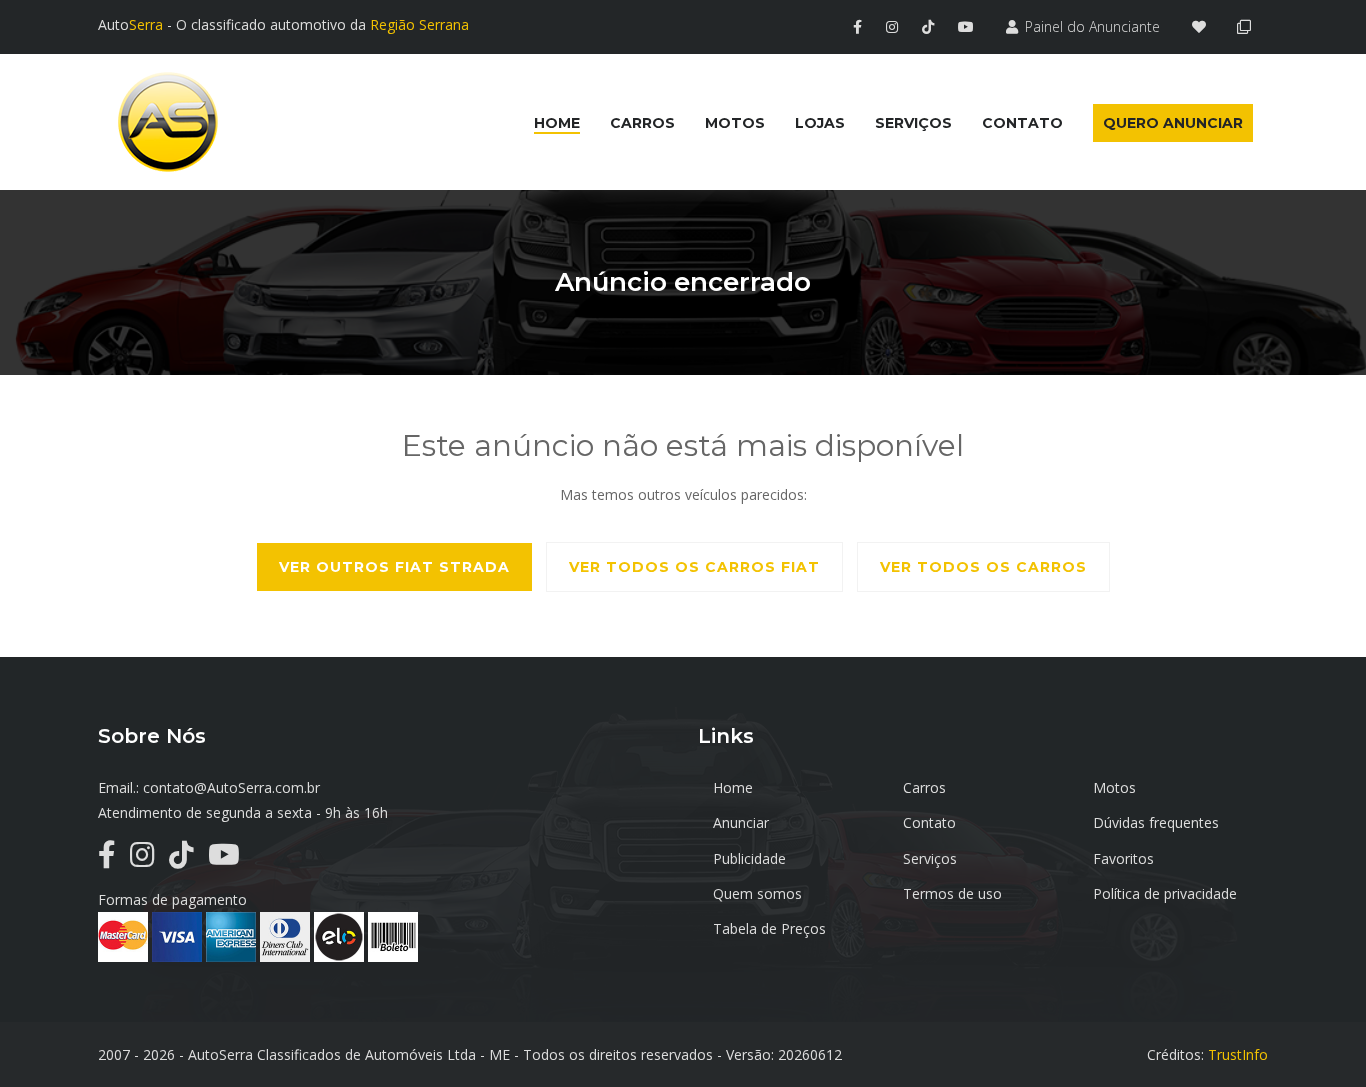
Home (733, 787)
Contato (929, 822)
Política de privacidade (1165, 893)
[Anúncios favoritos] (1204, 26)
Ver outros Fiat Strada (394, 567)
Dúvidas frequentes (1156, 822)
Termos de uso (952, 893)
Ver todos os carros (983, 567)
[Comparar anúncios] (1247, 26)
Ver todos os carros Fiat (694, 567)
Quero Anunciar (1173, 123)
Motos (1114, 787)
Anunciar (741, 822)
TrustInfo (1238, 1054)
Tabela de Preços (769, 928)
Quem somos (757, 893)
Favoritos (1123, 858)
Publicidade (749, 858)
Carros (924, 787)
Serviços (930, 858)
